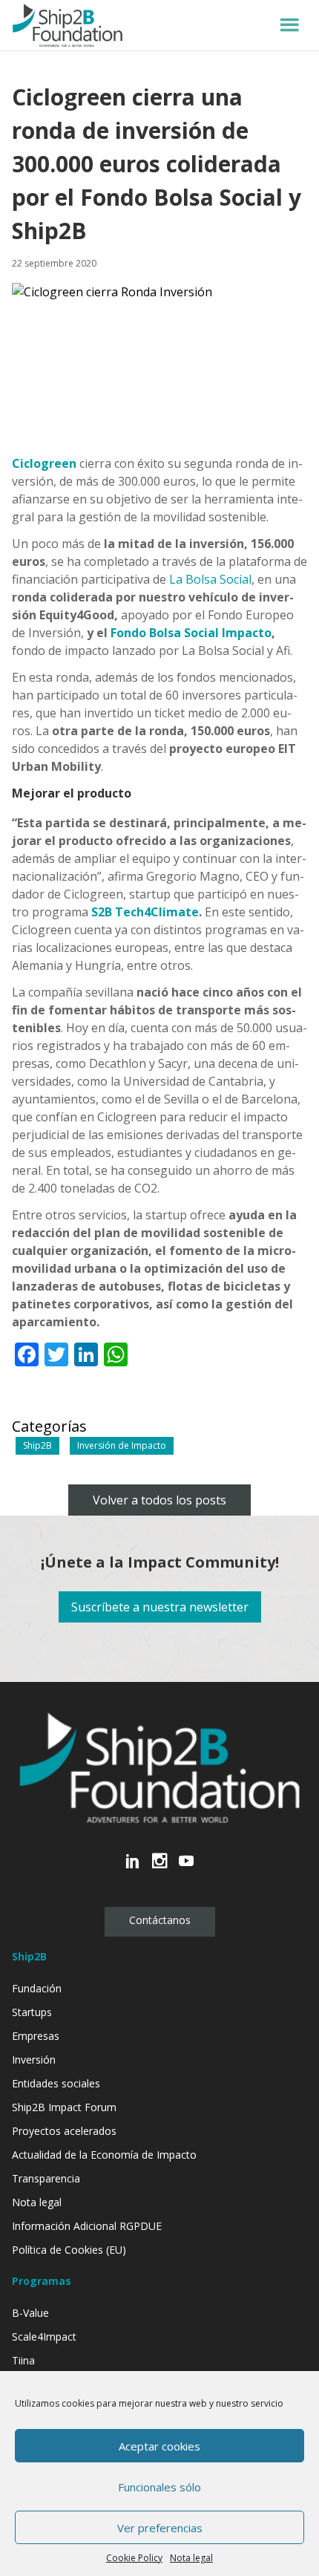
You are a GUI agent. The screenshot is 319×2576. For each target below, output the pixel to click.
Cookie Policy (134, 2558)
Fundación (37, 1988)
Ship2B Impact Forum (64, 2107)
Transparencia (46, 2178)
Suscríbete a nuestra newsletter (160, 1607)
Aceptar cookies (159, 2446)
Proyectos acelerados (64, 2131)
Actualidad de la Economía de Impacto (104, 2155)
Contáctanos (160, 1920)
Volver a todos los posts (159, 1500)
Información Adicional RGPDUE (87, 2226)
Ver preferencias (160, 2528)
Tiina (23, 2360)
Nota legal (191, 2558)
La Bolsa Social (210, 579)
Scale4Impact (44, 2337)
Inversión (34, 2060)
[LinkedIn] (133, 1869)
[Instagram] (159, 1869)
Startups (32, 2012)
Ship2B (37, 1445)
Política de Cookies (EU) (69, 2250)
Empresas (36, 2036)
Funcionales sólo (159, 2487)
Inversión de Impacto (122, 1445)
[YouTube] (186, 1869)
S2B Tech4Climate (145, 912)
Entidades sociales (56, 2083)
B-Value (30, 2313)
